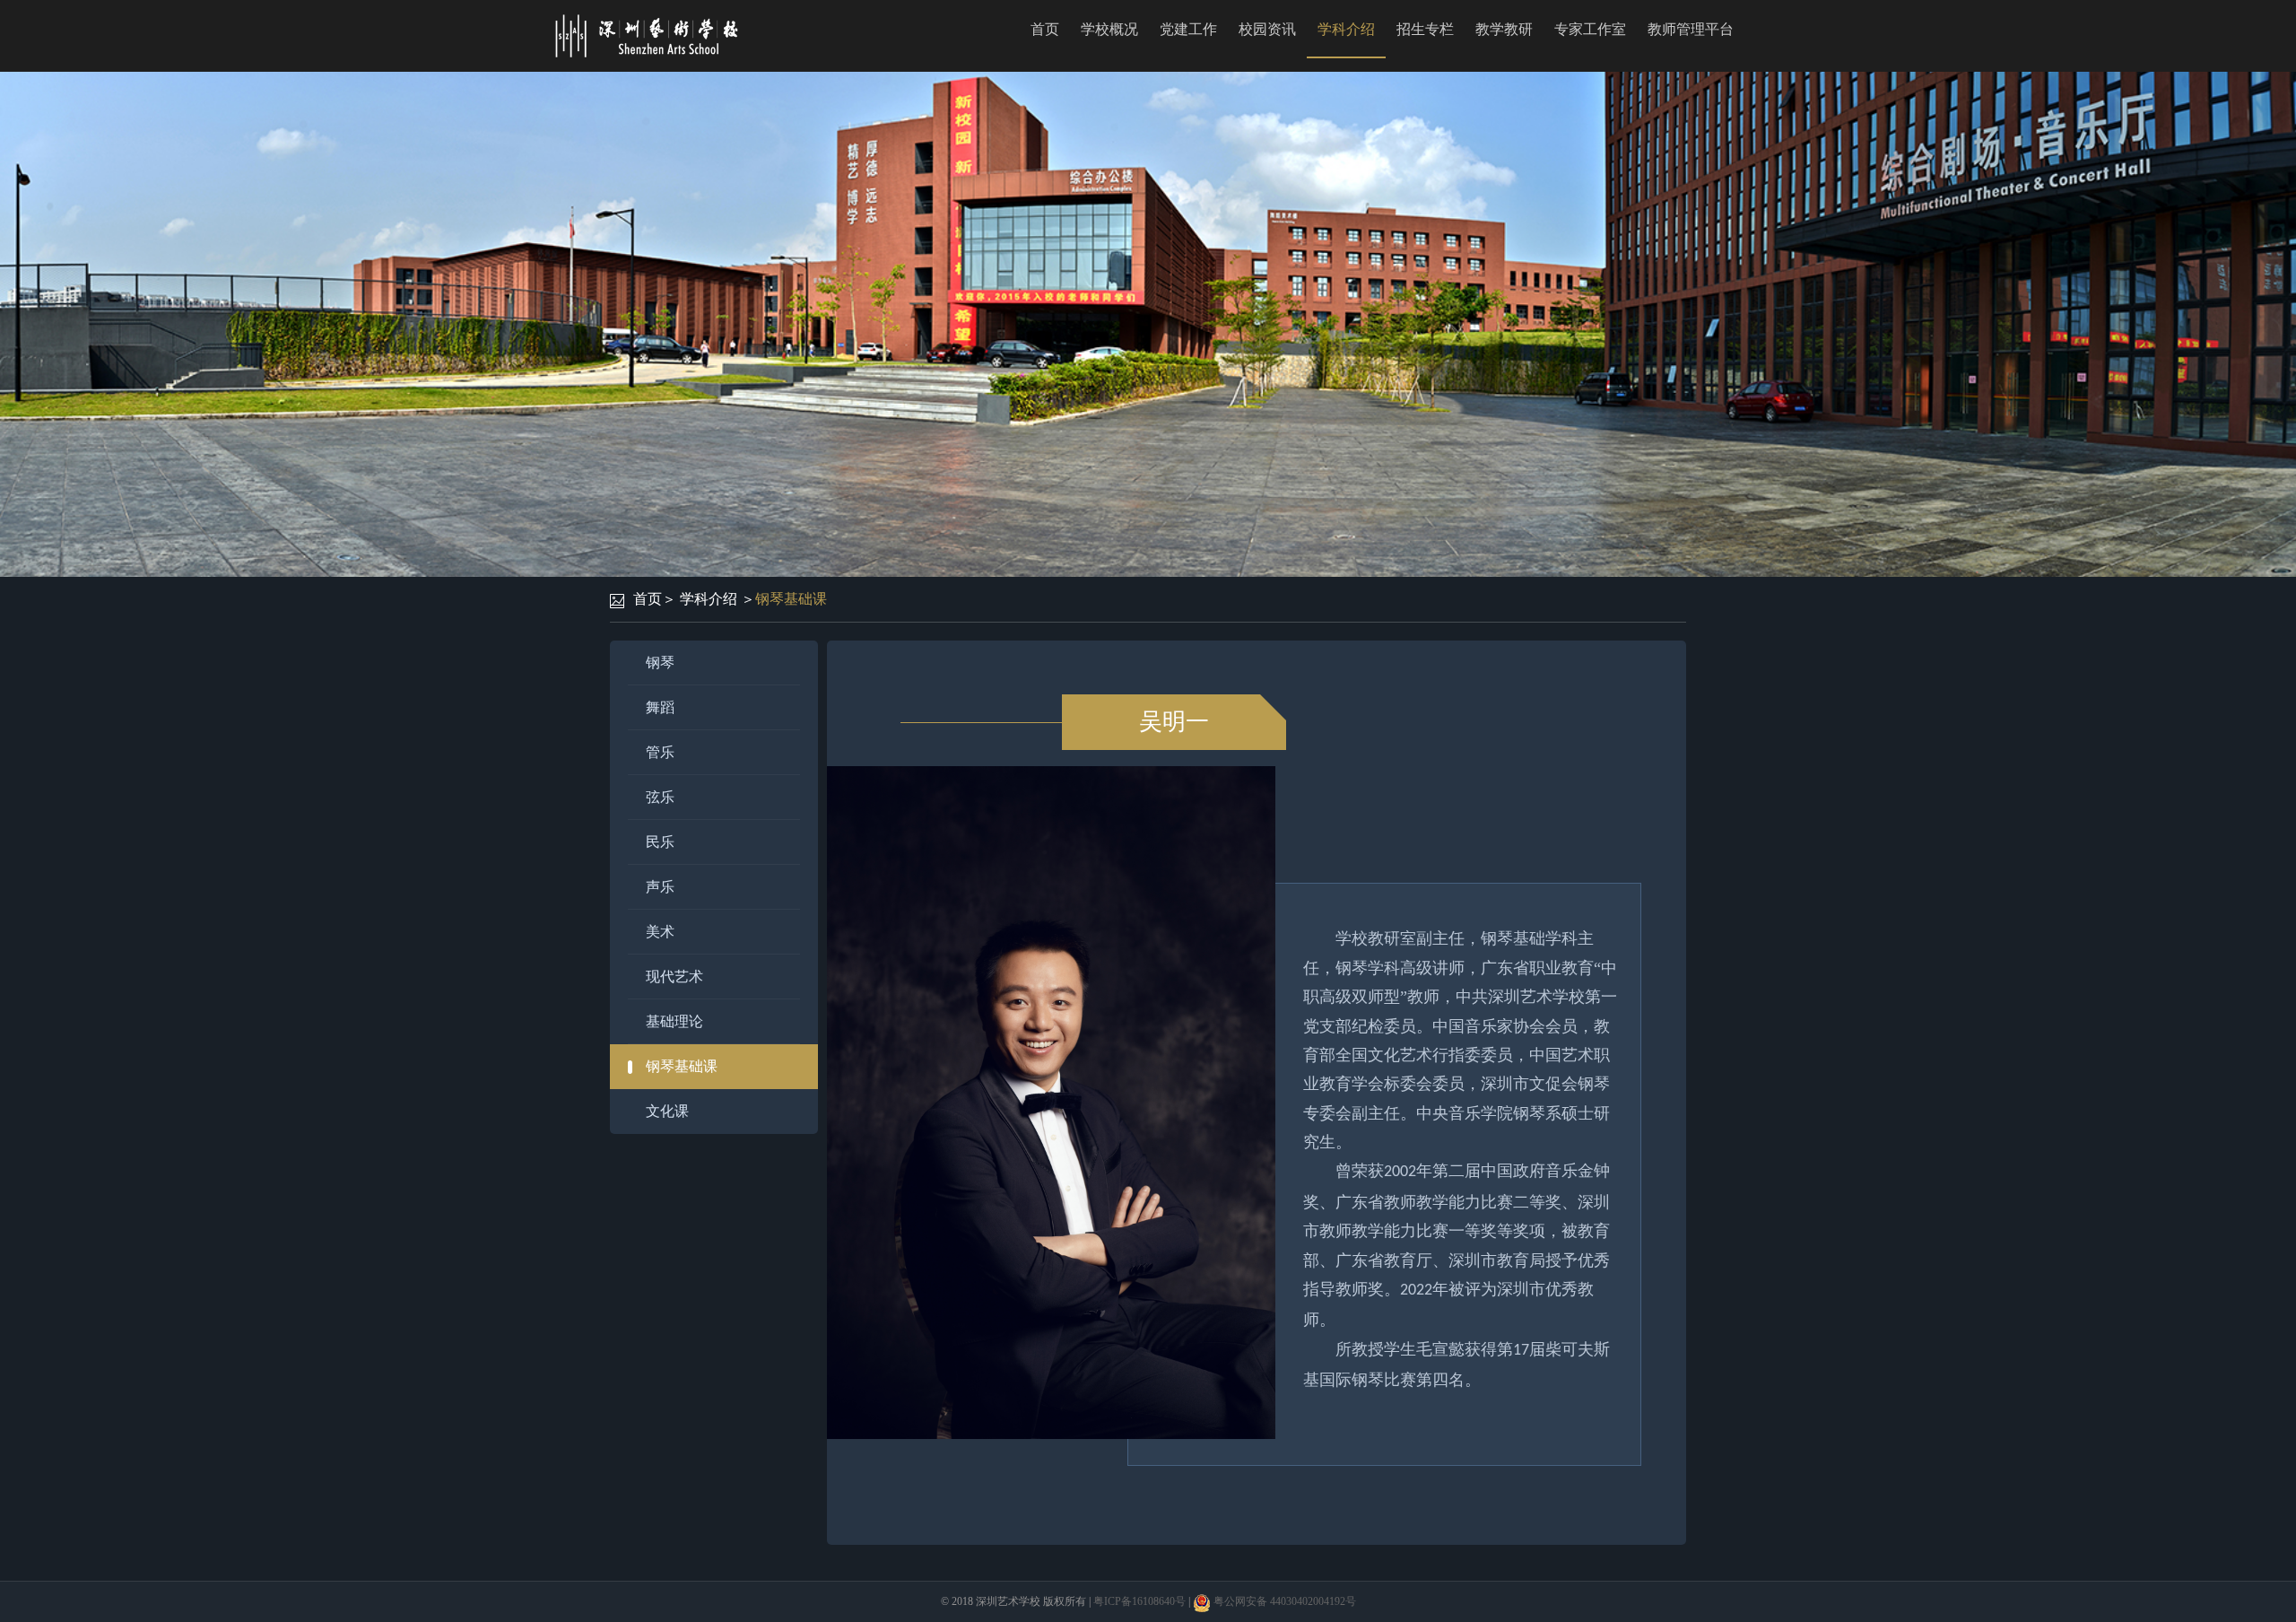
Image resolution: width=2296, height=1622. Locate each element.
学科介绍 (1346, 29)
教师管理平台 (1691, 29)
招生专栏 (1425, 29)
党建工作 (1188, 29)
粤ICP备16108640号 (1139, 1601)
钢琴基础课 (791, 599)
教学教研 (1504, 29)
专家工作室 (1590, 29)
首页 (1045, 29)
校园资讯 (1267, 29)
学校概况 (1109, 29)
